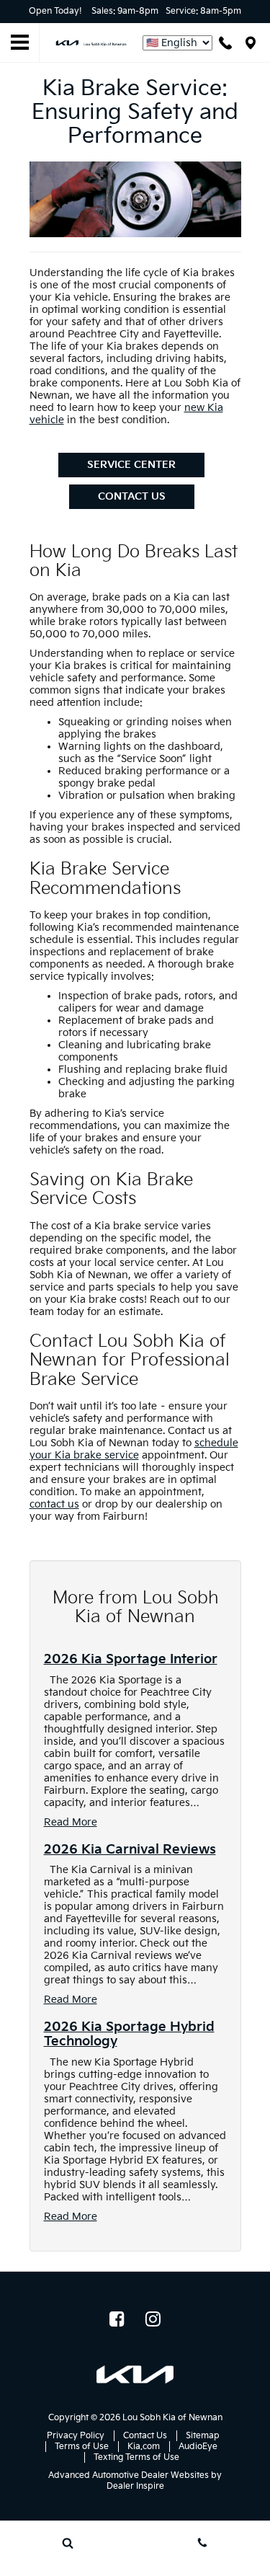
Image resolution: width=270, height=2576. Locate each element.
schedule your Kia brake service (134, 1449)
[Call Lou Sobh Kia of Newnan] (225, 43)
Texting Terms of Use (136, 2457)
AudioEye (198, 2447)
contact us (54, 1504)
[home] (91, 42)
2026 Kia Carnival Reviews (130, 1850)
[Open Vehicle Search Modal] (68, 2543)
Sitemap (203, 2436)
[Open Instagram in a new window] (153, 2319)
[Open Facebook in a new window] (117, 2319)
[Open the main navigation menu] (20, 43)
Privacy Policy (76, 2436)
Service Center (131, 465)
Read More (71, 1822)
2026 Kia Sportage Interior (131, 1659)
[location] (251, 43)
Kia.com (144, 2447)
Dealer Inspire (135, 2486)
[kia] (135, 2374)
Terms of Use (82, 2447)
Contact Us (132, 496)
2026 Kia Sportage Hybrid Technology (129, 2034)
